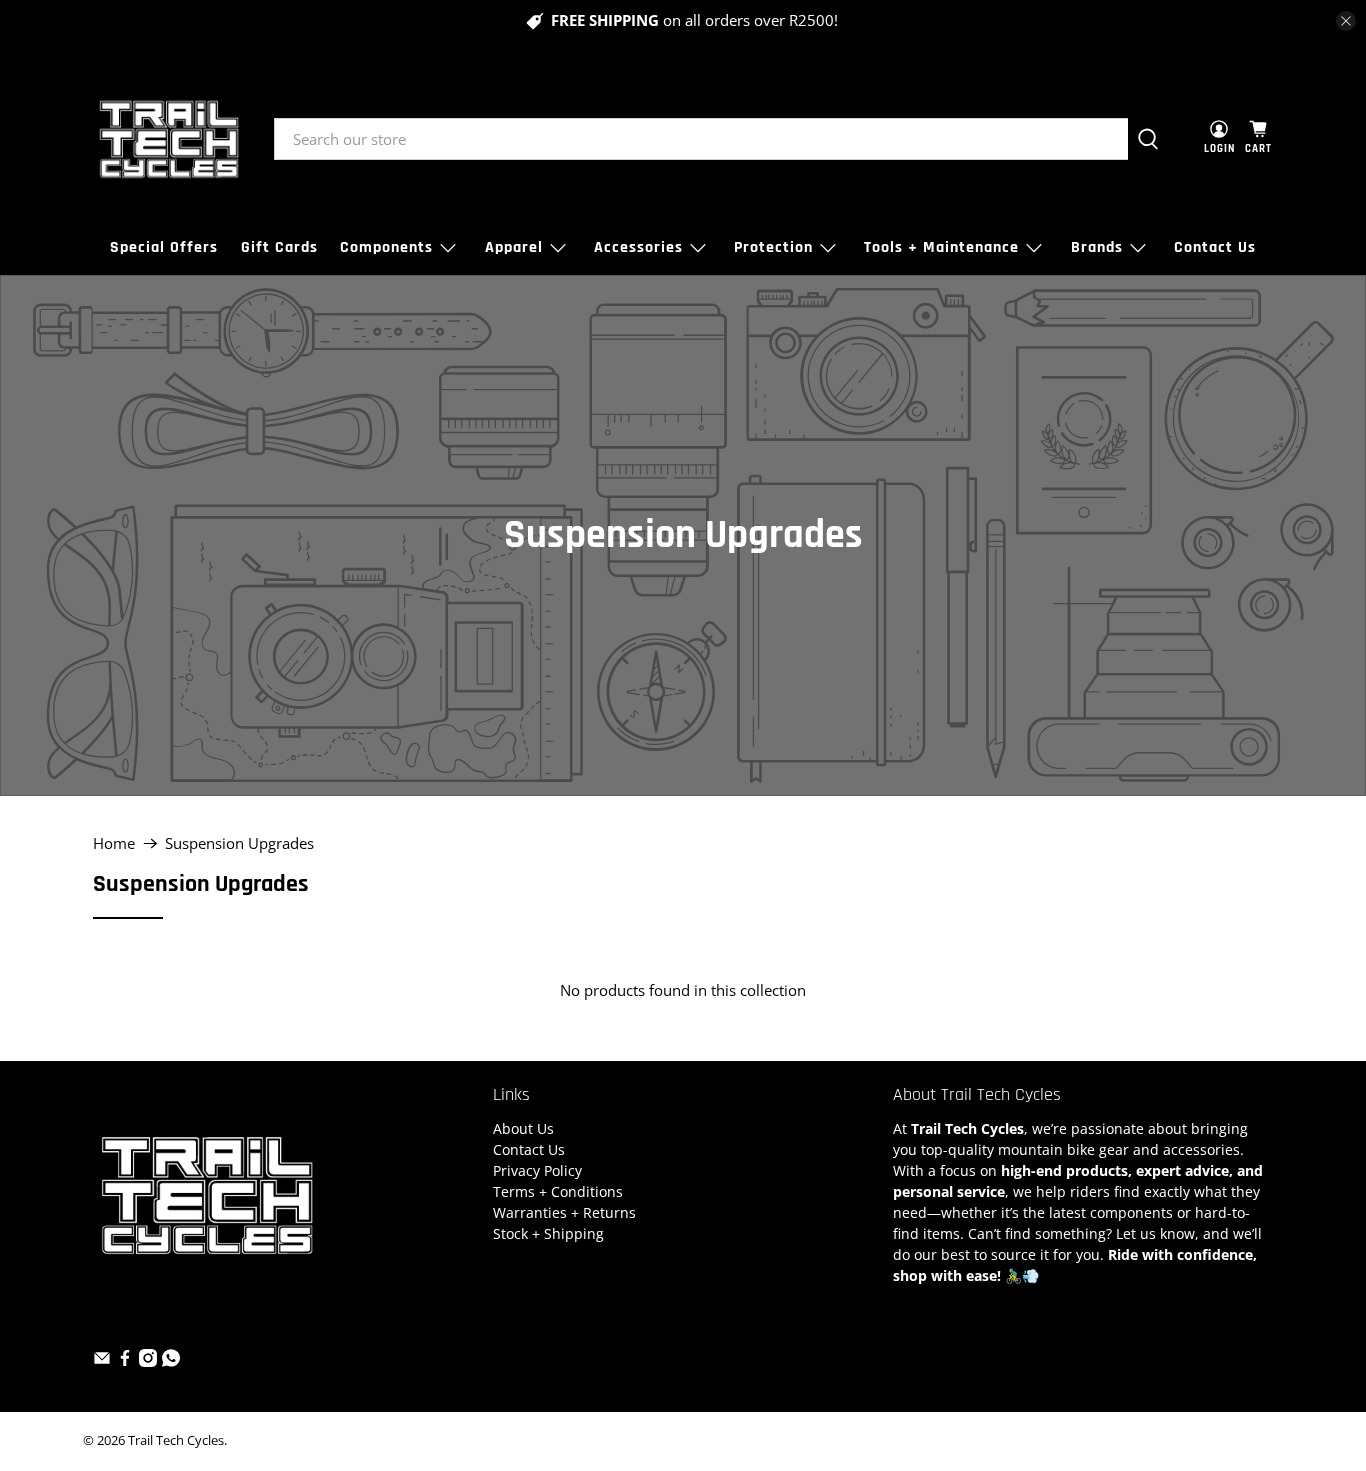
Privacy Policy (537, 1170)
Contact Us (1215, 247)
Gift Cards (279, 247)
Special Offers (164, 247)
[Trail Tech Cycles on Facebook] (125, 1361)
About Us (523, 1128)
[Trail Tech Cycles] (169, 139)
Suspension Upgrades (239, 843)
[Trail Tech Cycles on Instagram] (148, 1361)
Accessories (638, 247)
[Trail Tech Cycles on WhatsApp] (171, 1361)
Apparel (514, 247)
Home (114, 843)
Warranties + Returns (564, 1212)
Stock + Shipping (548, 1233)
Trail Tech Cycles (176, 1440)
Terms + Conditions (558, 1191)
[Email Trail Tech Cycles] (102, 1361)
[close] (1346, 21)
